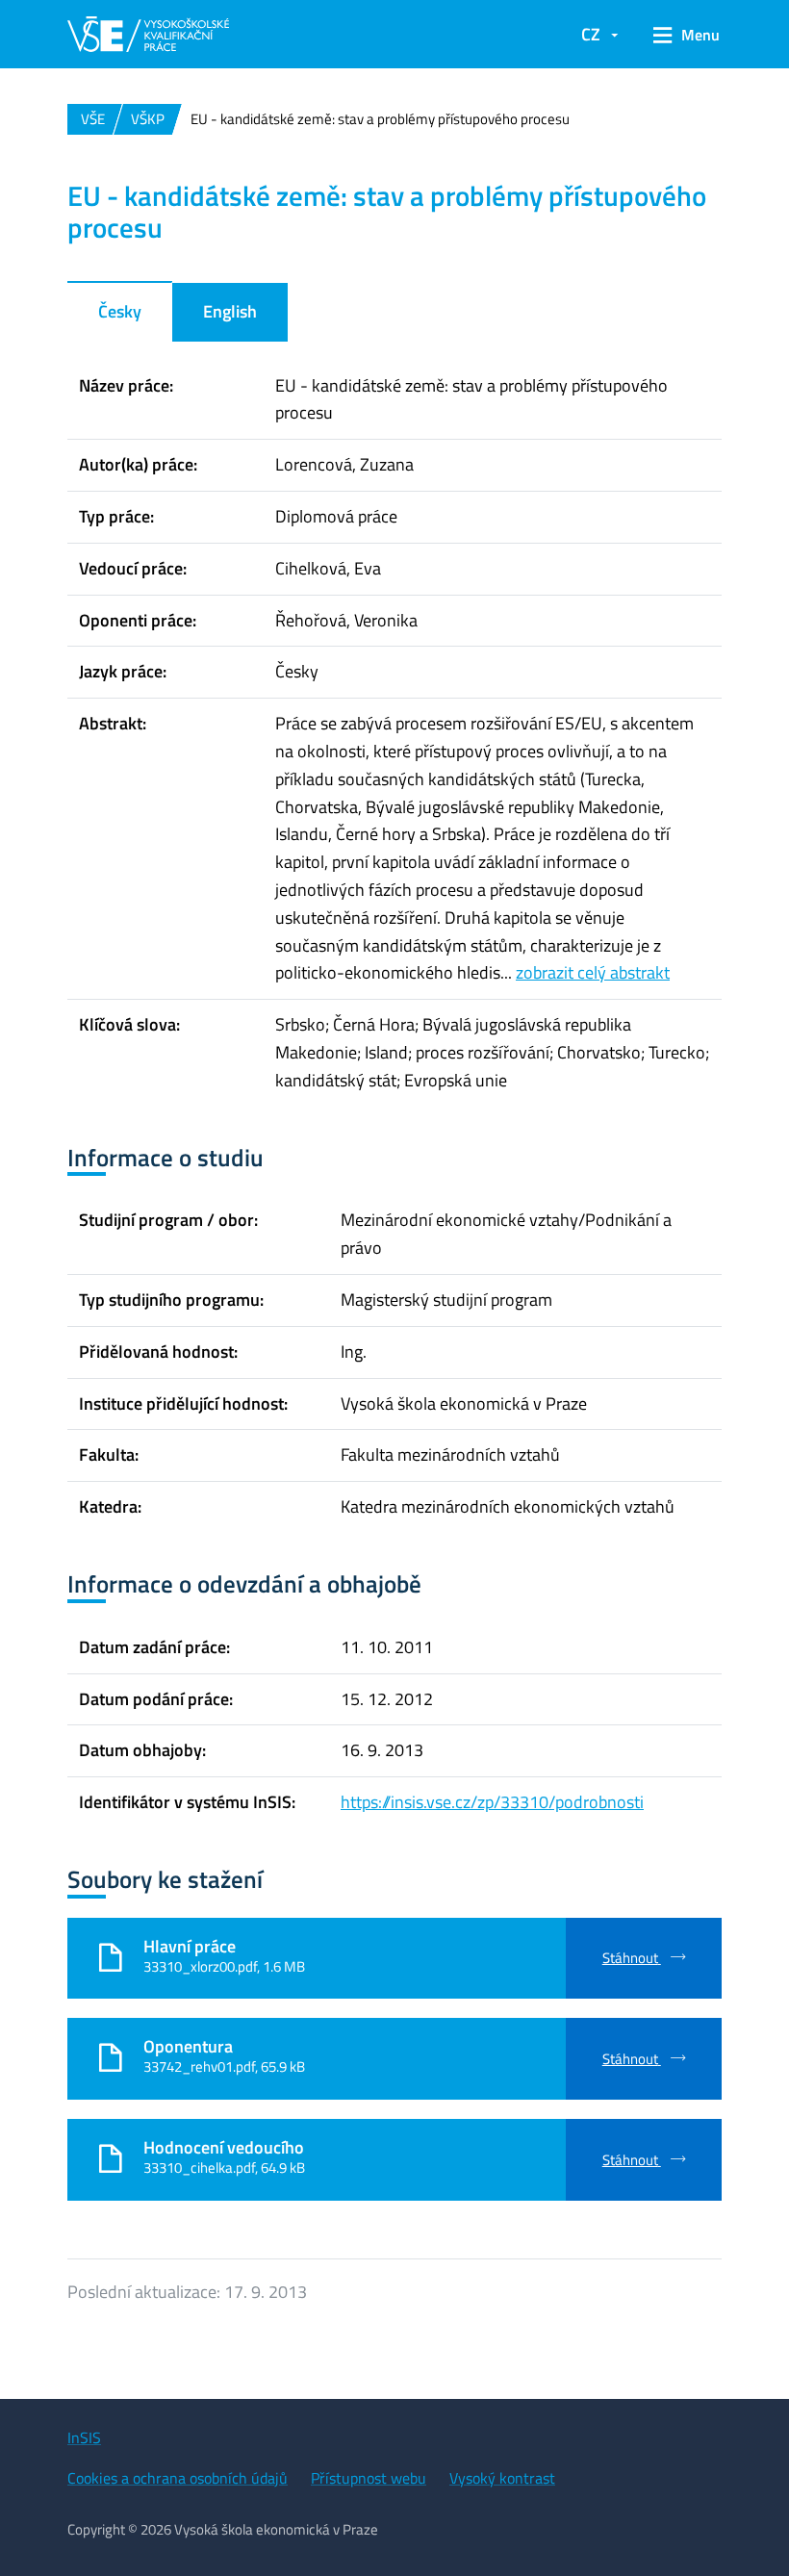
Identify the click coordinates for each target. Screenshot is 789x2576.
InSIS (84, 2437)
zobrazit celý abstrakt (593, 972)
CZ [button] (591, 34)
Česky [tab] (120, 311)
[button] (680, 35)
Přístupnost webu (369, 2478)
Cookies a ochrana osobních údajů (178, 2478)
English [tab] (230, 311)
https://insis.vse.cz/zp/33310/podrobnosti (492, 1802)
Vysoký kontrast (502, 2478)
